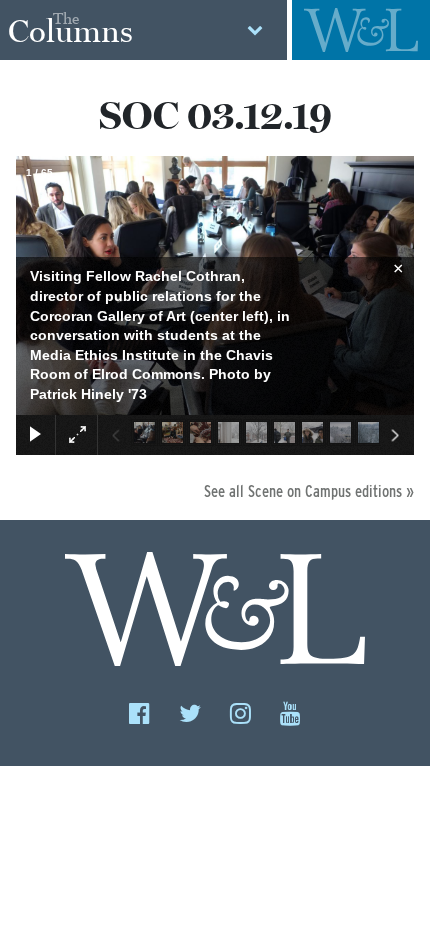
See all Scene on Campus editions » (309, 491)
